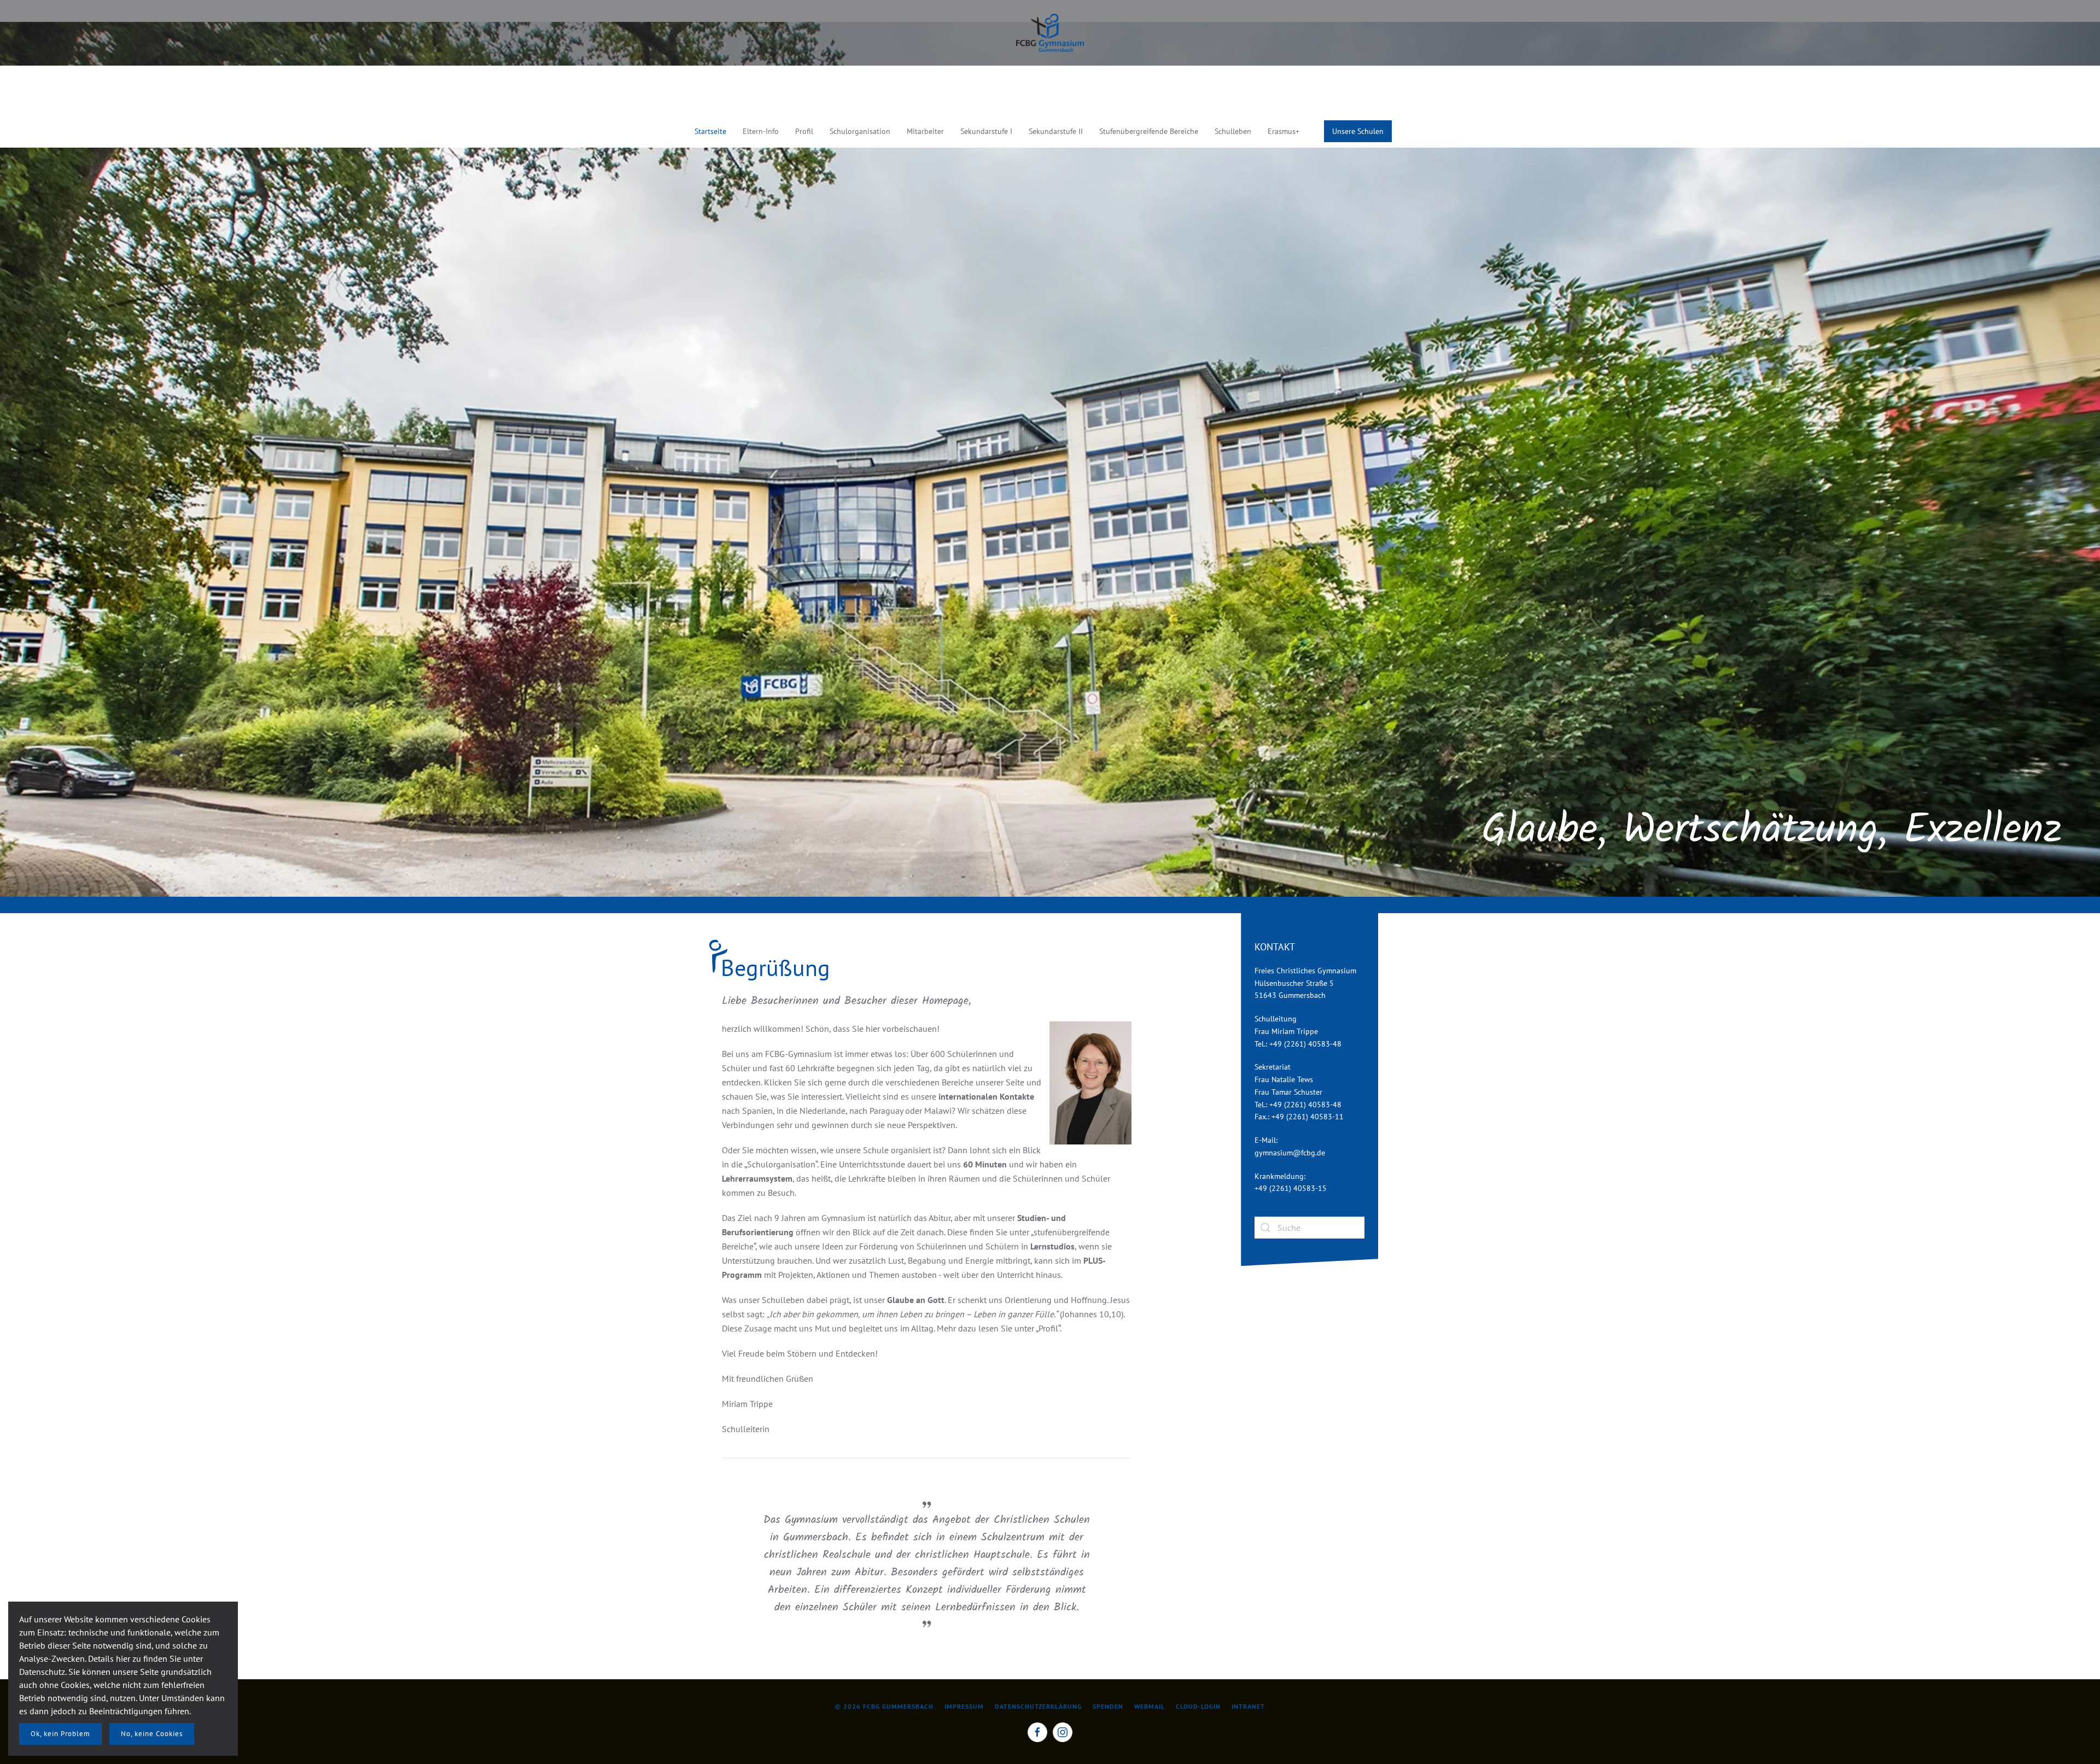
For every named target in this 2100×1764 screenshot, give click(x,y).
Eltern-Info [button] (761, 131)
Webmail (1150, 1706)
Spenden (1108, 1706)
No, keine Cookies (152, 1734)
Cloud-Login (1198, 1706)
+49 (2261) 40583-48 (1305, 1044)
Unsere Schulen (1358, 131)
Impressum (964, 1706)
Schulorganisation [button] (860, 131)
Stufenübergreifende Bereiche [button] (1149, 131)
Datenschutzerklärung (1038, 1706)
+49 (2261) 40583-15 (1291, 1188)
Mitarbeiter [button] (925, 131)
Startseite (710, 131)
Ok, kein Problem (60, 1734)
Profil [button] (804, 131)
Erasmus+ (1284, 131)
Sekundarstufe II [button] (1056, 131)
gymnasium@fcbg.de (1290, 1153)
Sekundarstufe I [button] (986, 131)
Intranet (1248, 1706)
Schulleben (1233, 131)
